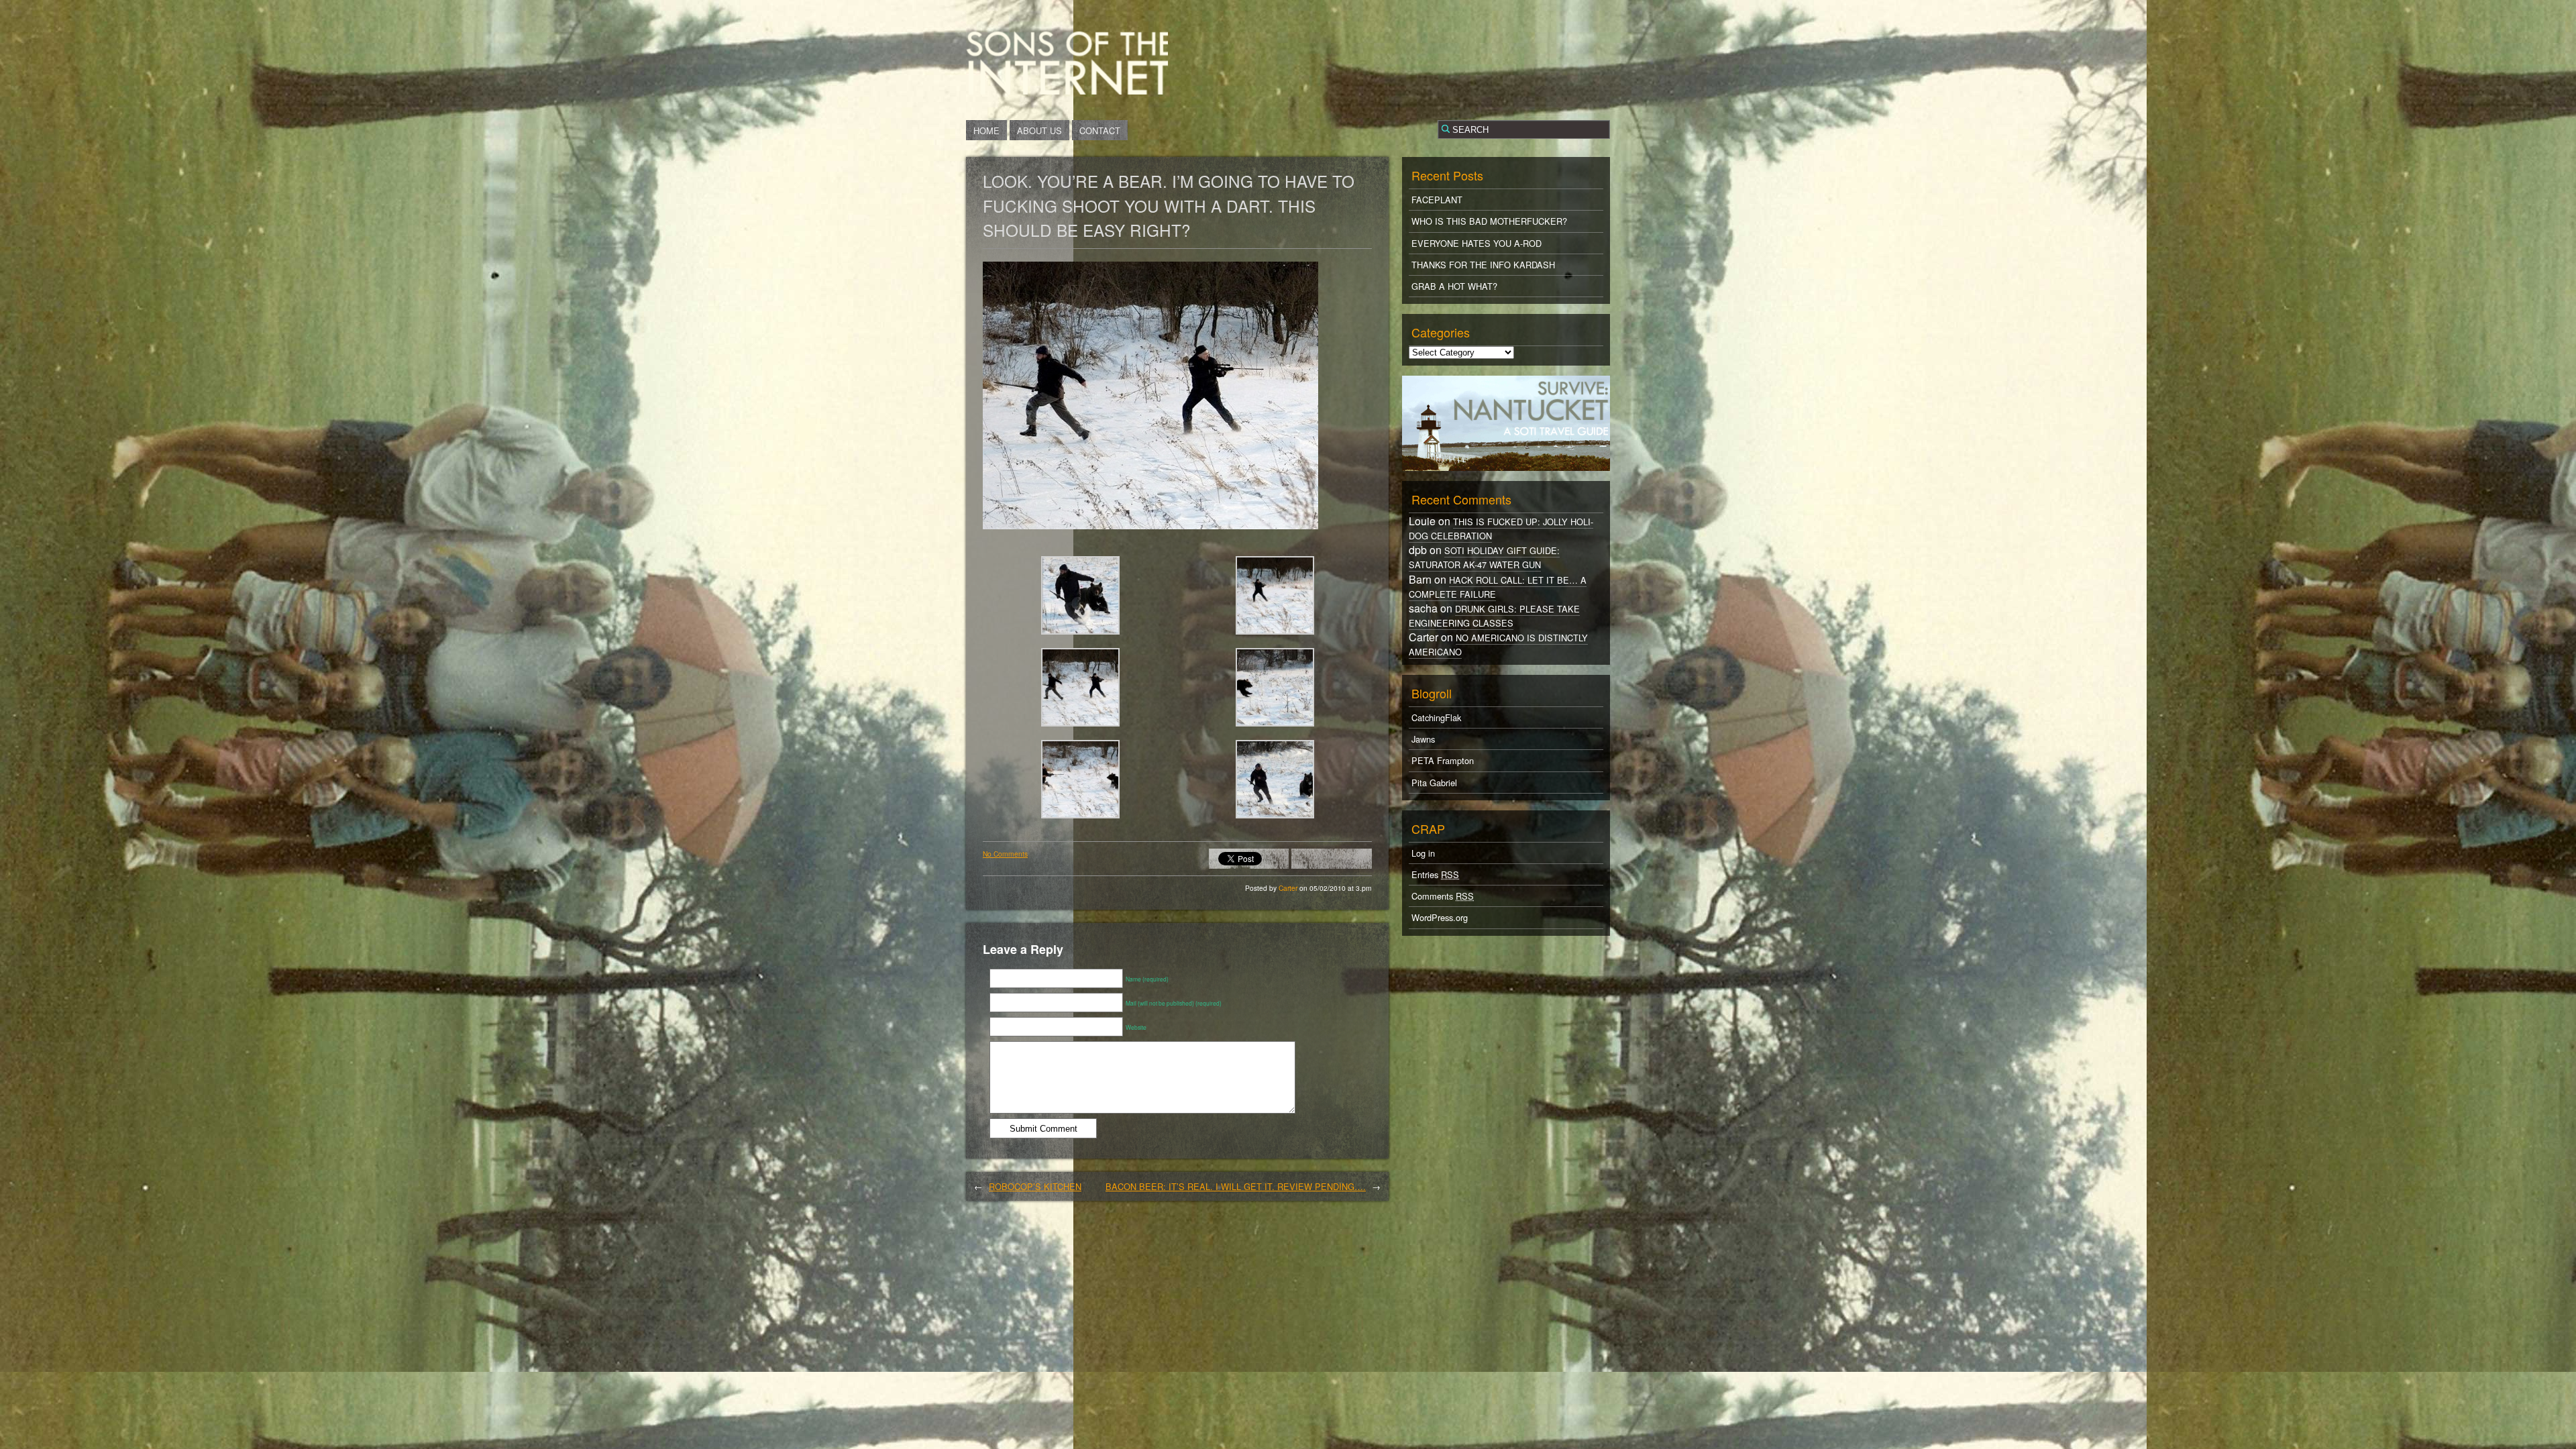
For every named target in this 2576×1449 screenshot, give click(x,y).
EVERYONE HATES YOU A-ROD (1477, 243)
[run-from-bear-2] (1275, 634)
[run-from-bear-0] (1080, 634)
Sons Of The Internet (1067, 62)
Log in (1423, 853)
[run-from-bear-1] (1275, 726)
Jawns (1423, 739)
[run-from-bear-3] (1275, 818)
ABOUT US (1039, 130)
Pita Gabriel (1434, 783)
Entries (1435, 874)
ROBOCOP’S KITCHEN (1035, 1186)
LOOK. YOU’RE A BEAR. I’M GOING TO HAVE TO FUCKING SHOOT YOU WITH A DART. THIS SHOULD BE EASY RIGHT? (1169, 205)
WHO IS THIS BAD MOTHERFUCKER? (1489, 221)
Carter (1289, 888)
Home (986, 130)
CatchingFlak (1436, 717)
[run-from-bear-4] (1080, 818)
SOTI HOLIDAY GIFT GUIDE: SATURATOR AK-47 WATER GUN (1484, 557)
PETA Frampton (1443, 760)
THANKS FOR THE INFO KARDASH (1483, 265)
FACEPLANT (1437, 200)
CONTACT (1100, 130)
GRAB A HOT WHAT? (1454, 286)
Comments (1443, 896)
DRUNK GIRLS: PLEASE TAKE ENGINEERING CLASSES (1494, 616)
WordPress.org (1440, 917)
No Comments (1005, 854)
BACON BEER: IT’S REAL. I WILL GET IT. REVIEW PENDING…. (1236, 1186)
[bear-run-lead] (1080, 726)
